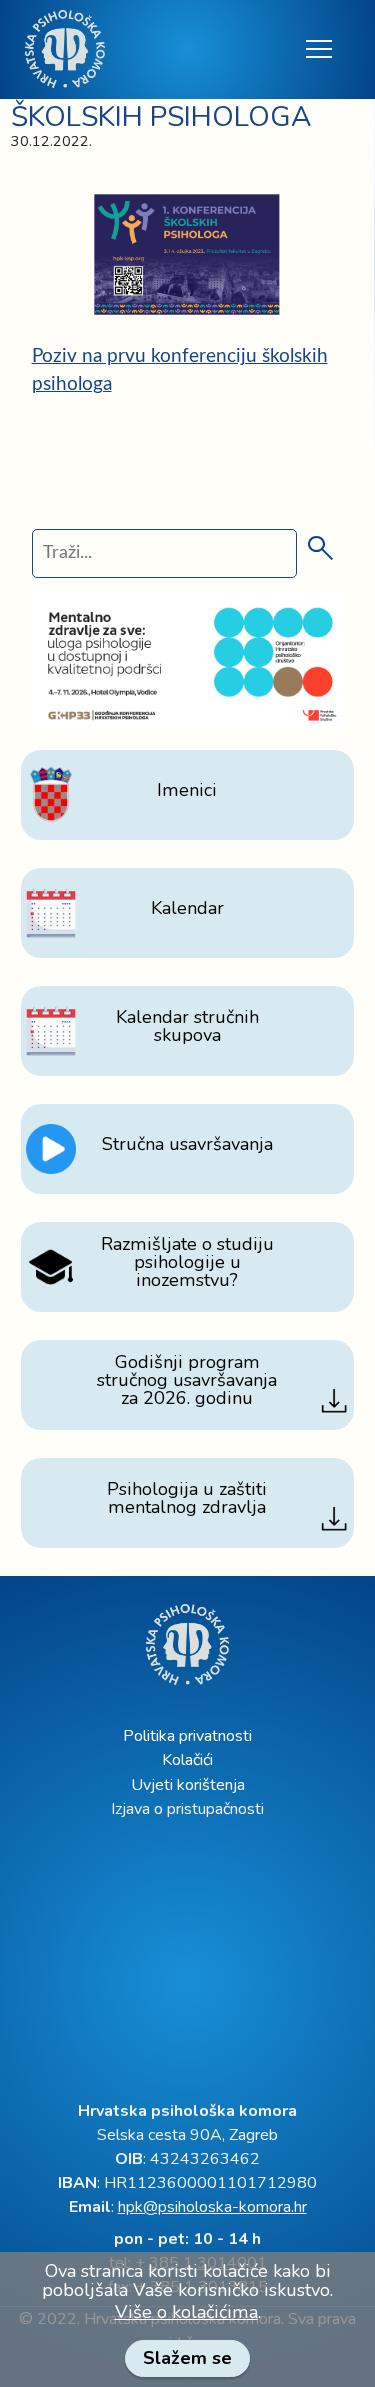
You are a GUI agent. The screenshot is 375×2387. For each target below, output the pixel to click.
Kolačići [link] (187, 1760)
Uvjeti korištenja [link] (188, 1785)
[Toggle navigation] (317, 49)
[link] (65, 49)
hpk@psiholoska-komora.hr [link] (212, 2207)
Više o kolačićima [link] (186, 2312)
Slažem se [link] (187, 2358)
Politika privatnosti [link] (187, 1736)
